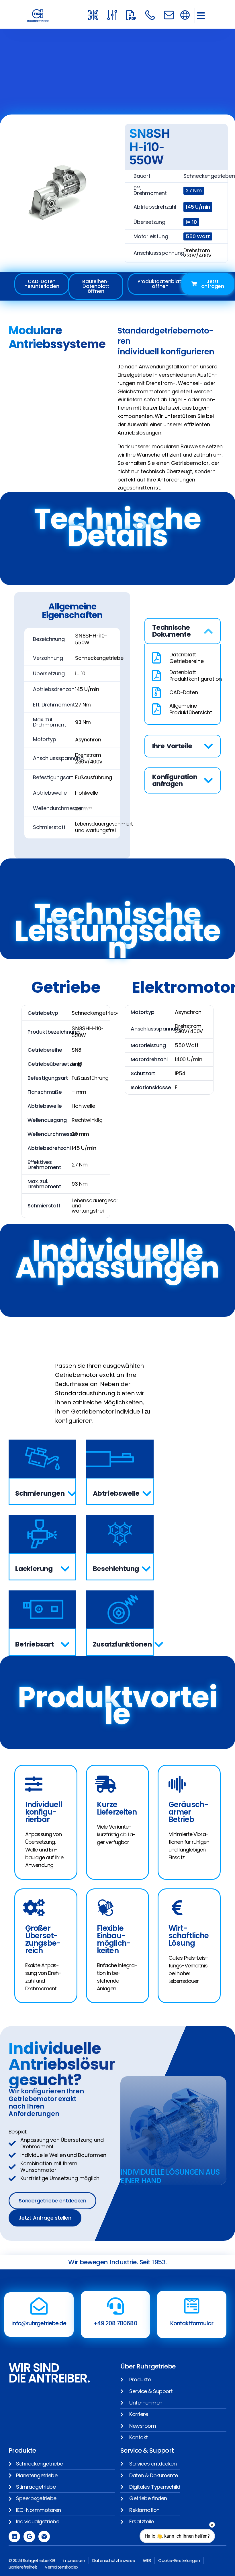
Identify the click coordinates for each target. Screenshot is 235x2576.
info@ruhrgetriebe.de (39, 2323)
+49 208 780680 (115, 2323)
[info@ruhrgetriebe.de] (39, 2306)
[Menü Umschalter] (185, 15)
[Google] (29, 2536)
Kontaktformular (192, 2323)
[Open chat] (204, 2555)
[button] (201, 16)
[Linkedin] (14, 2536)
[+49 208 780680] (115, 2306)
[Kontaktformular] (192, 2306)
